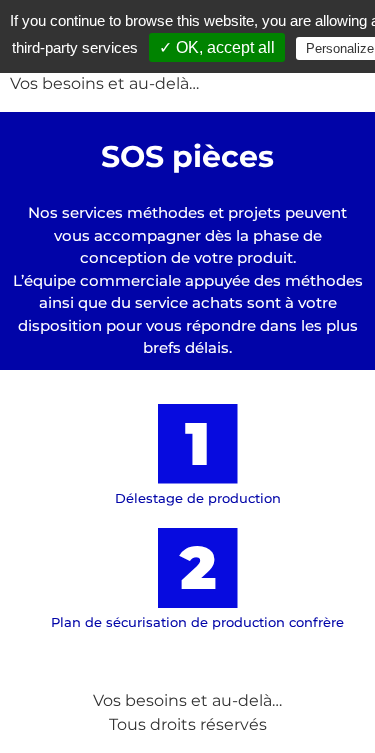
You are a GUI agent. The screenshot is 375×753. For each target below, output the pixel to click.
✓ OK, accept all (217, 47)
